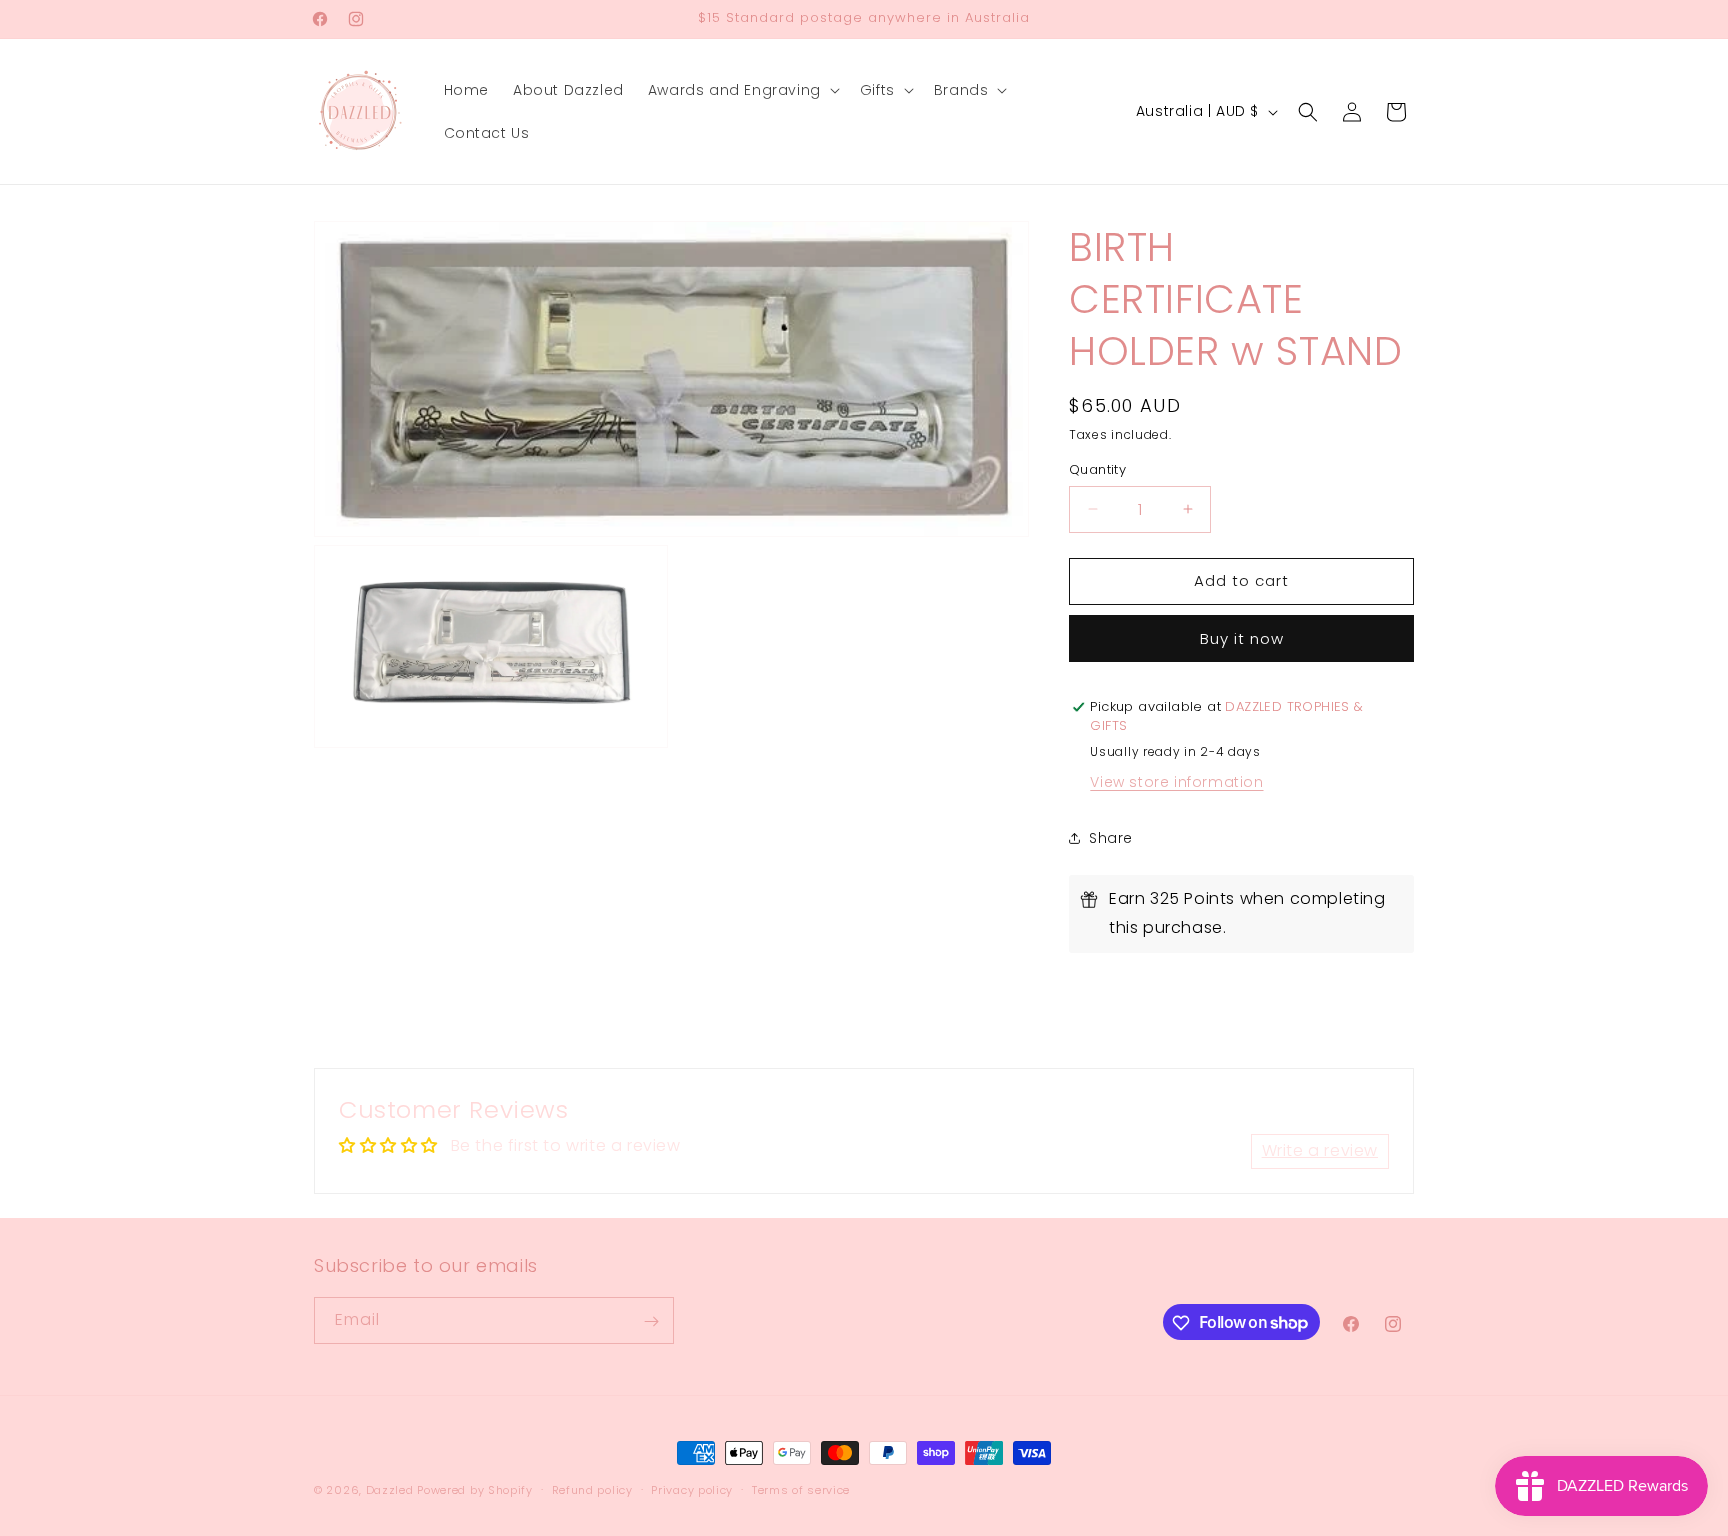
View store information (1176, 782)
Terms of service (801, 1489)
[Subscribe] (651, 1321)
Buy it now (1242, 638)
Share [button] (1111, 838)
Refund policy (592, 1489)
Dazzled (392, 1490)
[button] (742, 90)
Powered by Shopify (475, 1490)
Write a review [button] (1320, 1150)
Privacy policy (692, 1489)
